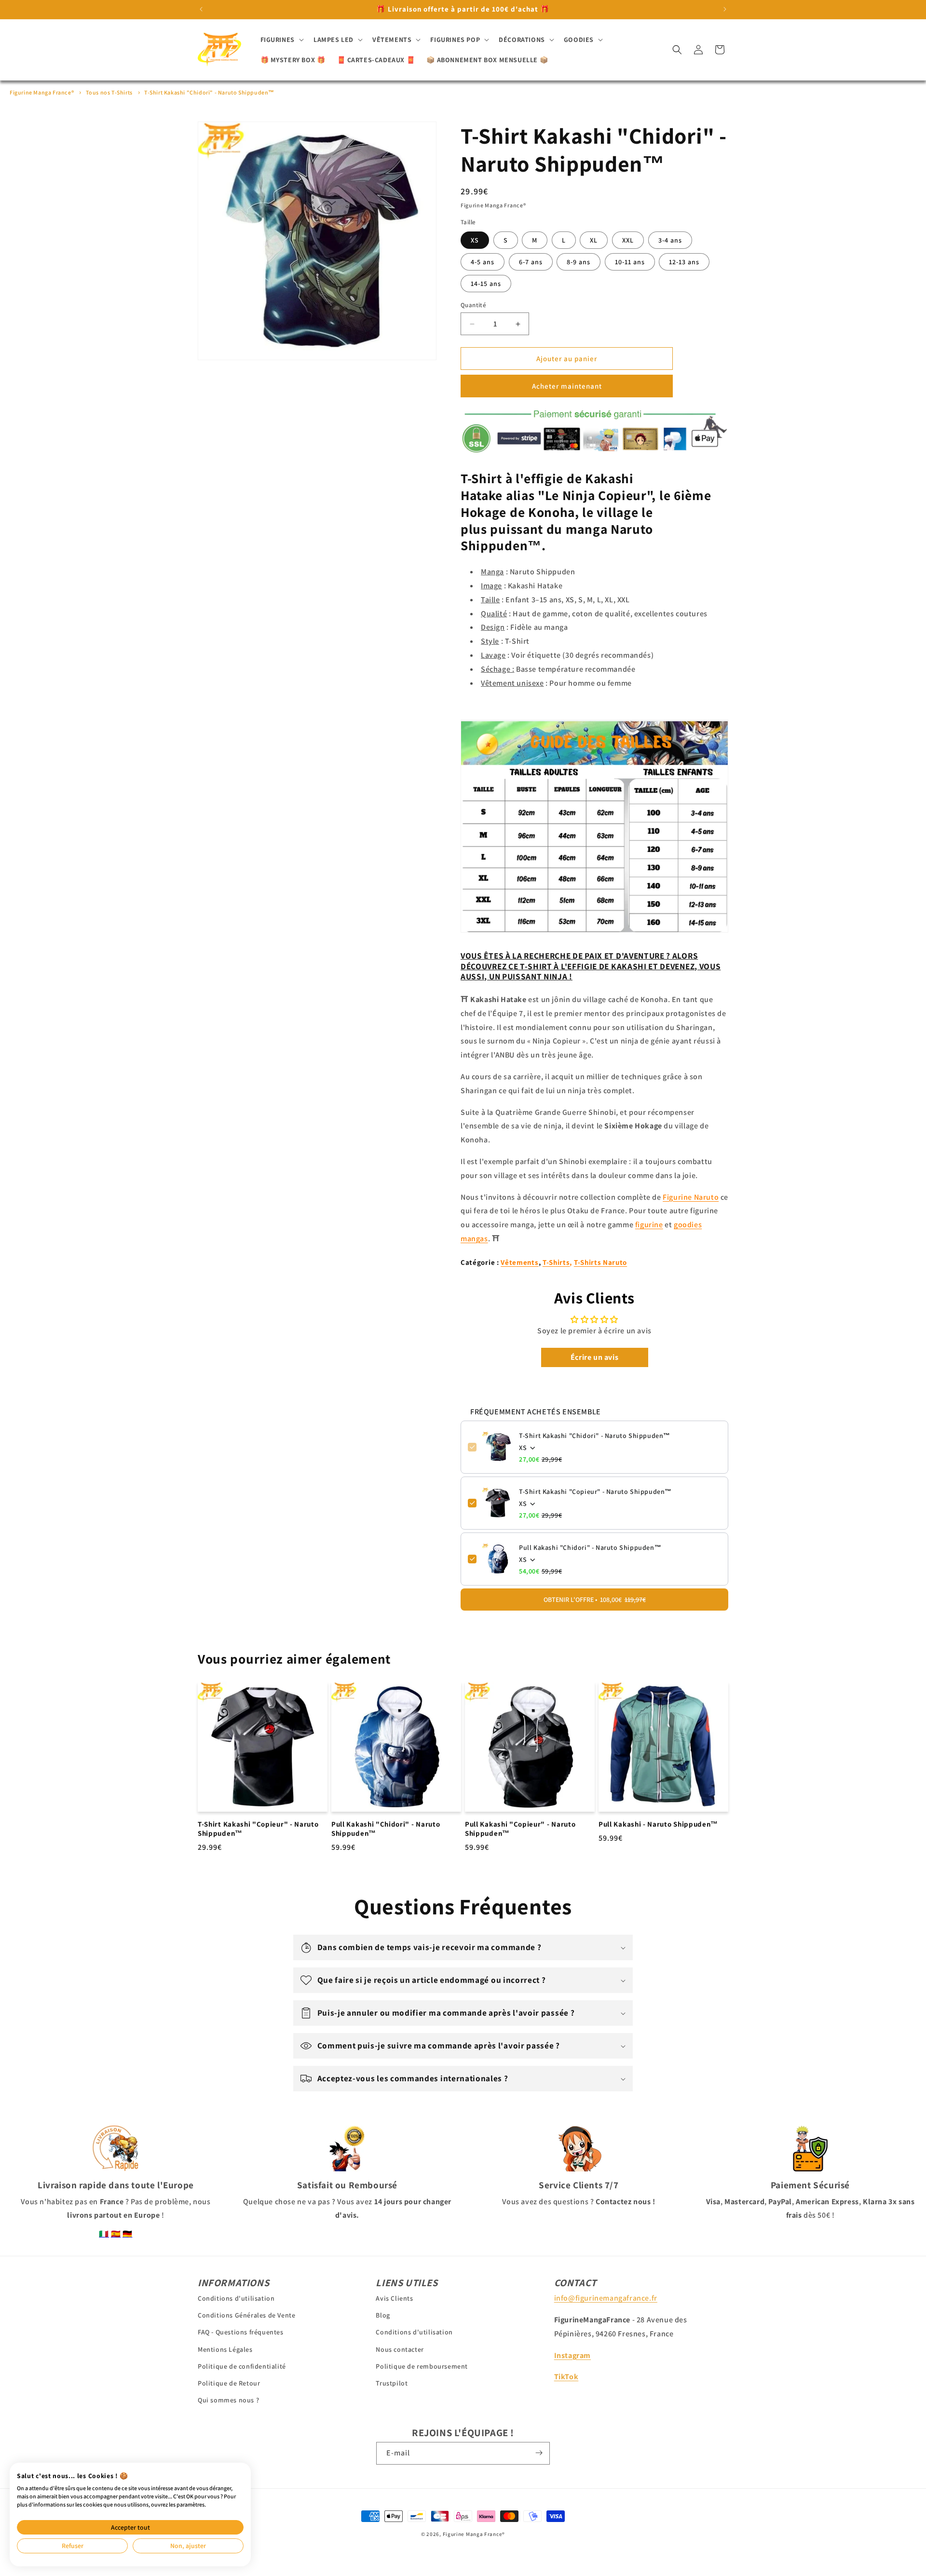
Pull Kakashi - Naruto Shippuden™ (658, 1824)
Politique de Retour (229, 2383)
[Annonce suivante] (725, 9)
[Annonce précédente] (201, 9)
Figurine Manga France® (42, 92)
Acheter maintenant (567, 386)
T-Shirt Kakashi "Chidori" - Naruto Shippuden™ (209, 92)
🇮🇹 (104, 2234)
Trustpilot (392, 2383)
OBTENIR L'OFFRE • (595, 1600)
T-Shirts (556, 1262)
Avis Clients (394, 2298)
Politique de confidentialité (242, 2366)
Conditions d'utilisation (236, 2298)
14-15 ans (486, 284)
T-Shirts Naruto (600, 1262)
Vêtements (519, 1262)
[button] (281, 40)
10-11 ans (630, 262)
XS (475, 240)
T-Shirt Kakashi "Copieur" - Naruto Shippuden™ (595, 1491)
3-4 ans (670, 240)
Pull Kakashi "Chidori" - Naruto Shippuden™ (590, 1547)
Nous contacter (400, 2349)
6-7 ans (531, 262)
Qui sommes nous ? (228, 2400)
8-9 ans (579, 262)
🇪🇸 (116, 2234)
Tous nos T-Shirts (109, 92)
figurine (649, 1225)
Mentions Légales (225, 2349)
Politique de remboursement (422, 2366)
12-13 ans (684, 262)
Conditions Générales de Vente (246, 2315)
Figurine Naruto (691, 1197)
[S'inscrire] (539, 2453)
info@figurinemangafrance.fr (606, 2298)
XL (594, 240)
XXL (628, 240)
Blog (383, 2315)
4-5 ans (483, 262)
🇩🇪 (128, 2234)
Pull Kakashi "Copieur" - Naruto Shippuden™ (520, 1829)
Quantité (473, 305)
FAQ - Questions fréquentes (241, 2332)
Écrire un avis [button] (594, 1357)
